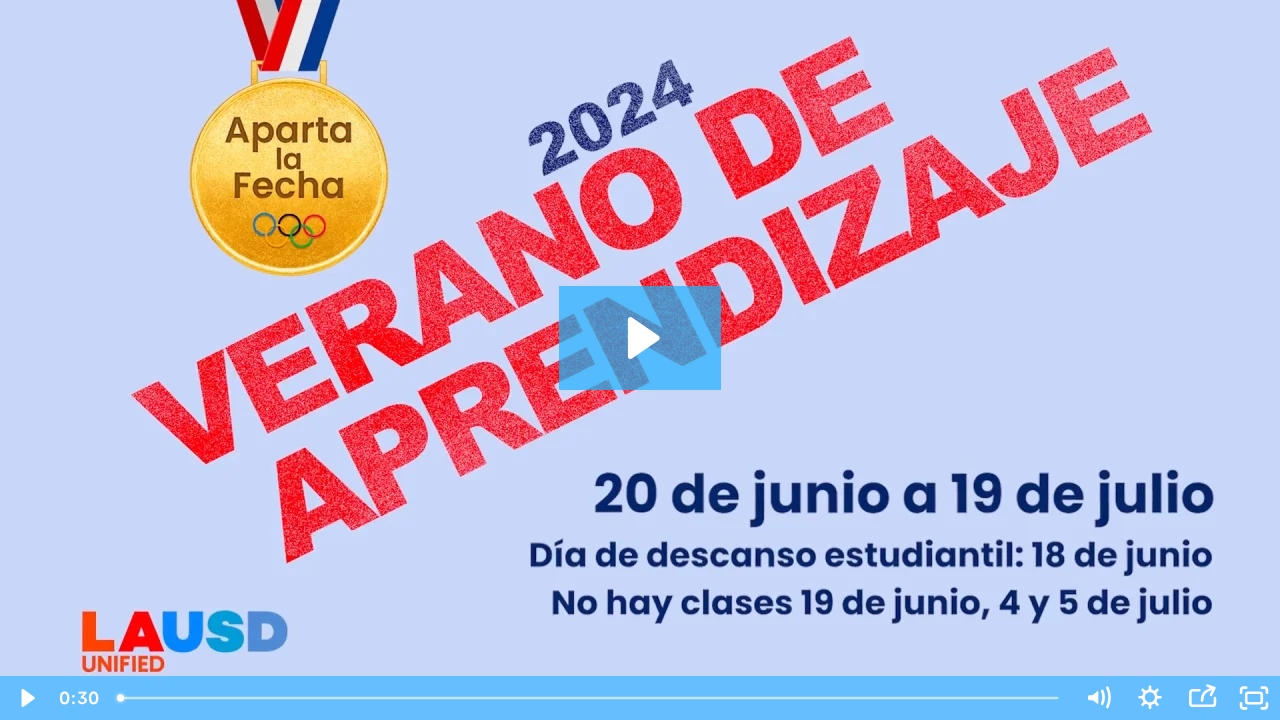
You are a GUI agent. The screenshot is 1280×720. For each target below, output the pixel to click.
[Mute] (1098, 698)
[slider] (589, 698)
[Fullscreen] (1254, 698)
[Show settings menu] (1150, 698)
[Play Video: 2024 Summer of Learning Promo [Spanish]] (640, 338)
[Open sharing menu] (1202, 698)
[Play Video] (26, 698)
